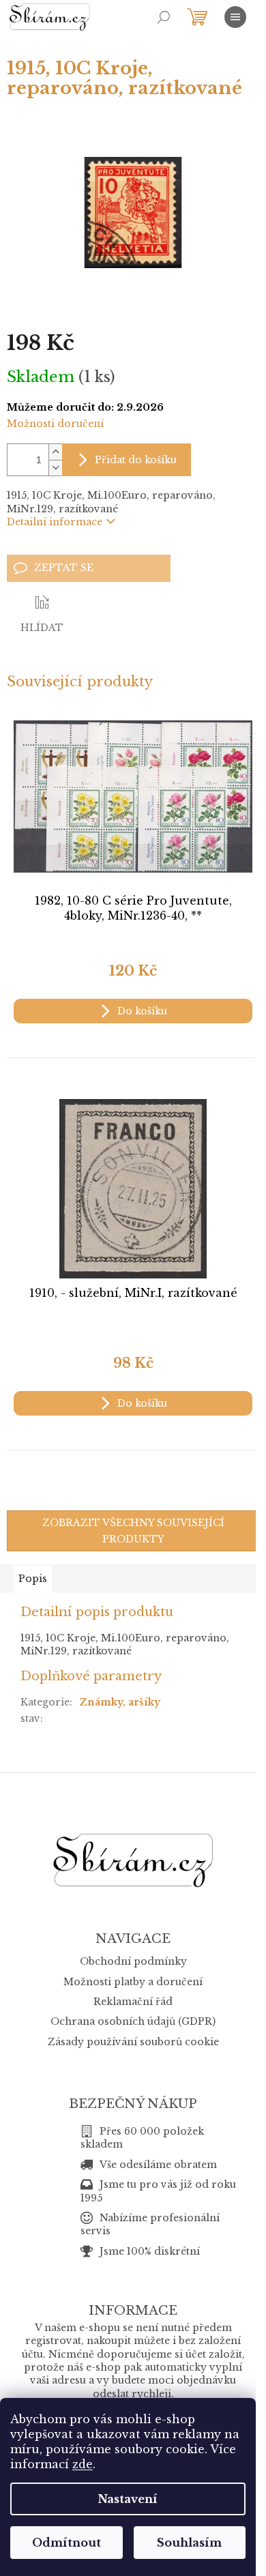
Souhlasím (189, 2543)
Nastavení (128, 2499)
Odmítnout (66, 2543)
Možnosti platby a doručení (133, 1982)
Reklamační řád (133, 2002)
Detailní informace (55, 522)
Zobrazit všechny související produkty (133, 1531)
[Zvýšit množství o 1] (55, 452)
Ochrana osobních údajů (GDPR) (133, 2021)
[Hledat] (164, 17)
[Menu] (235, 17)
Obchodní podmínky (133, 1961)
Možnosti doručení (55, 424)
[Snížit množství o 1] (55, 468)
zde (83, 2464)
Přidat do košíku (136, 460)
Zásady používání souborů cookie (133, 2042)
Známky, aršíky (120, 1702)
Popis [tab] (33, 1579)
